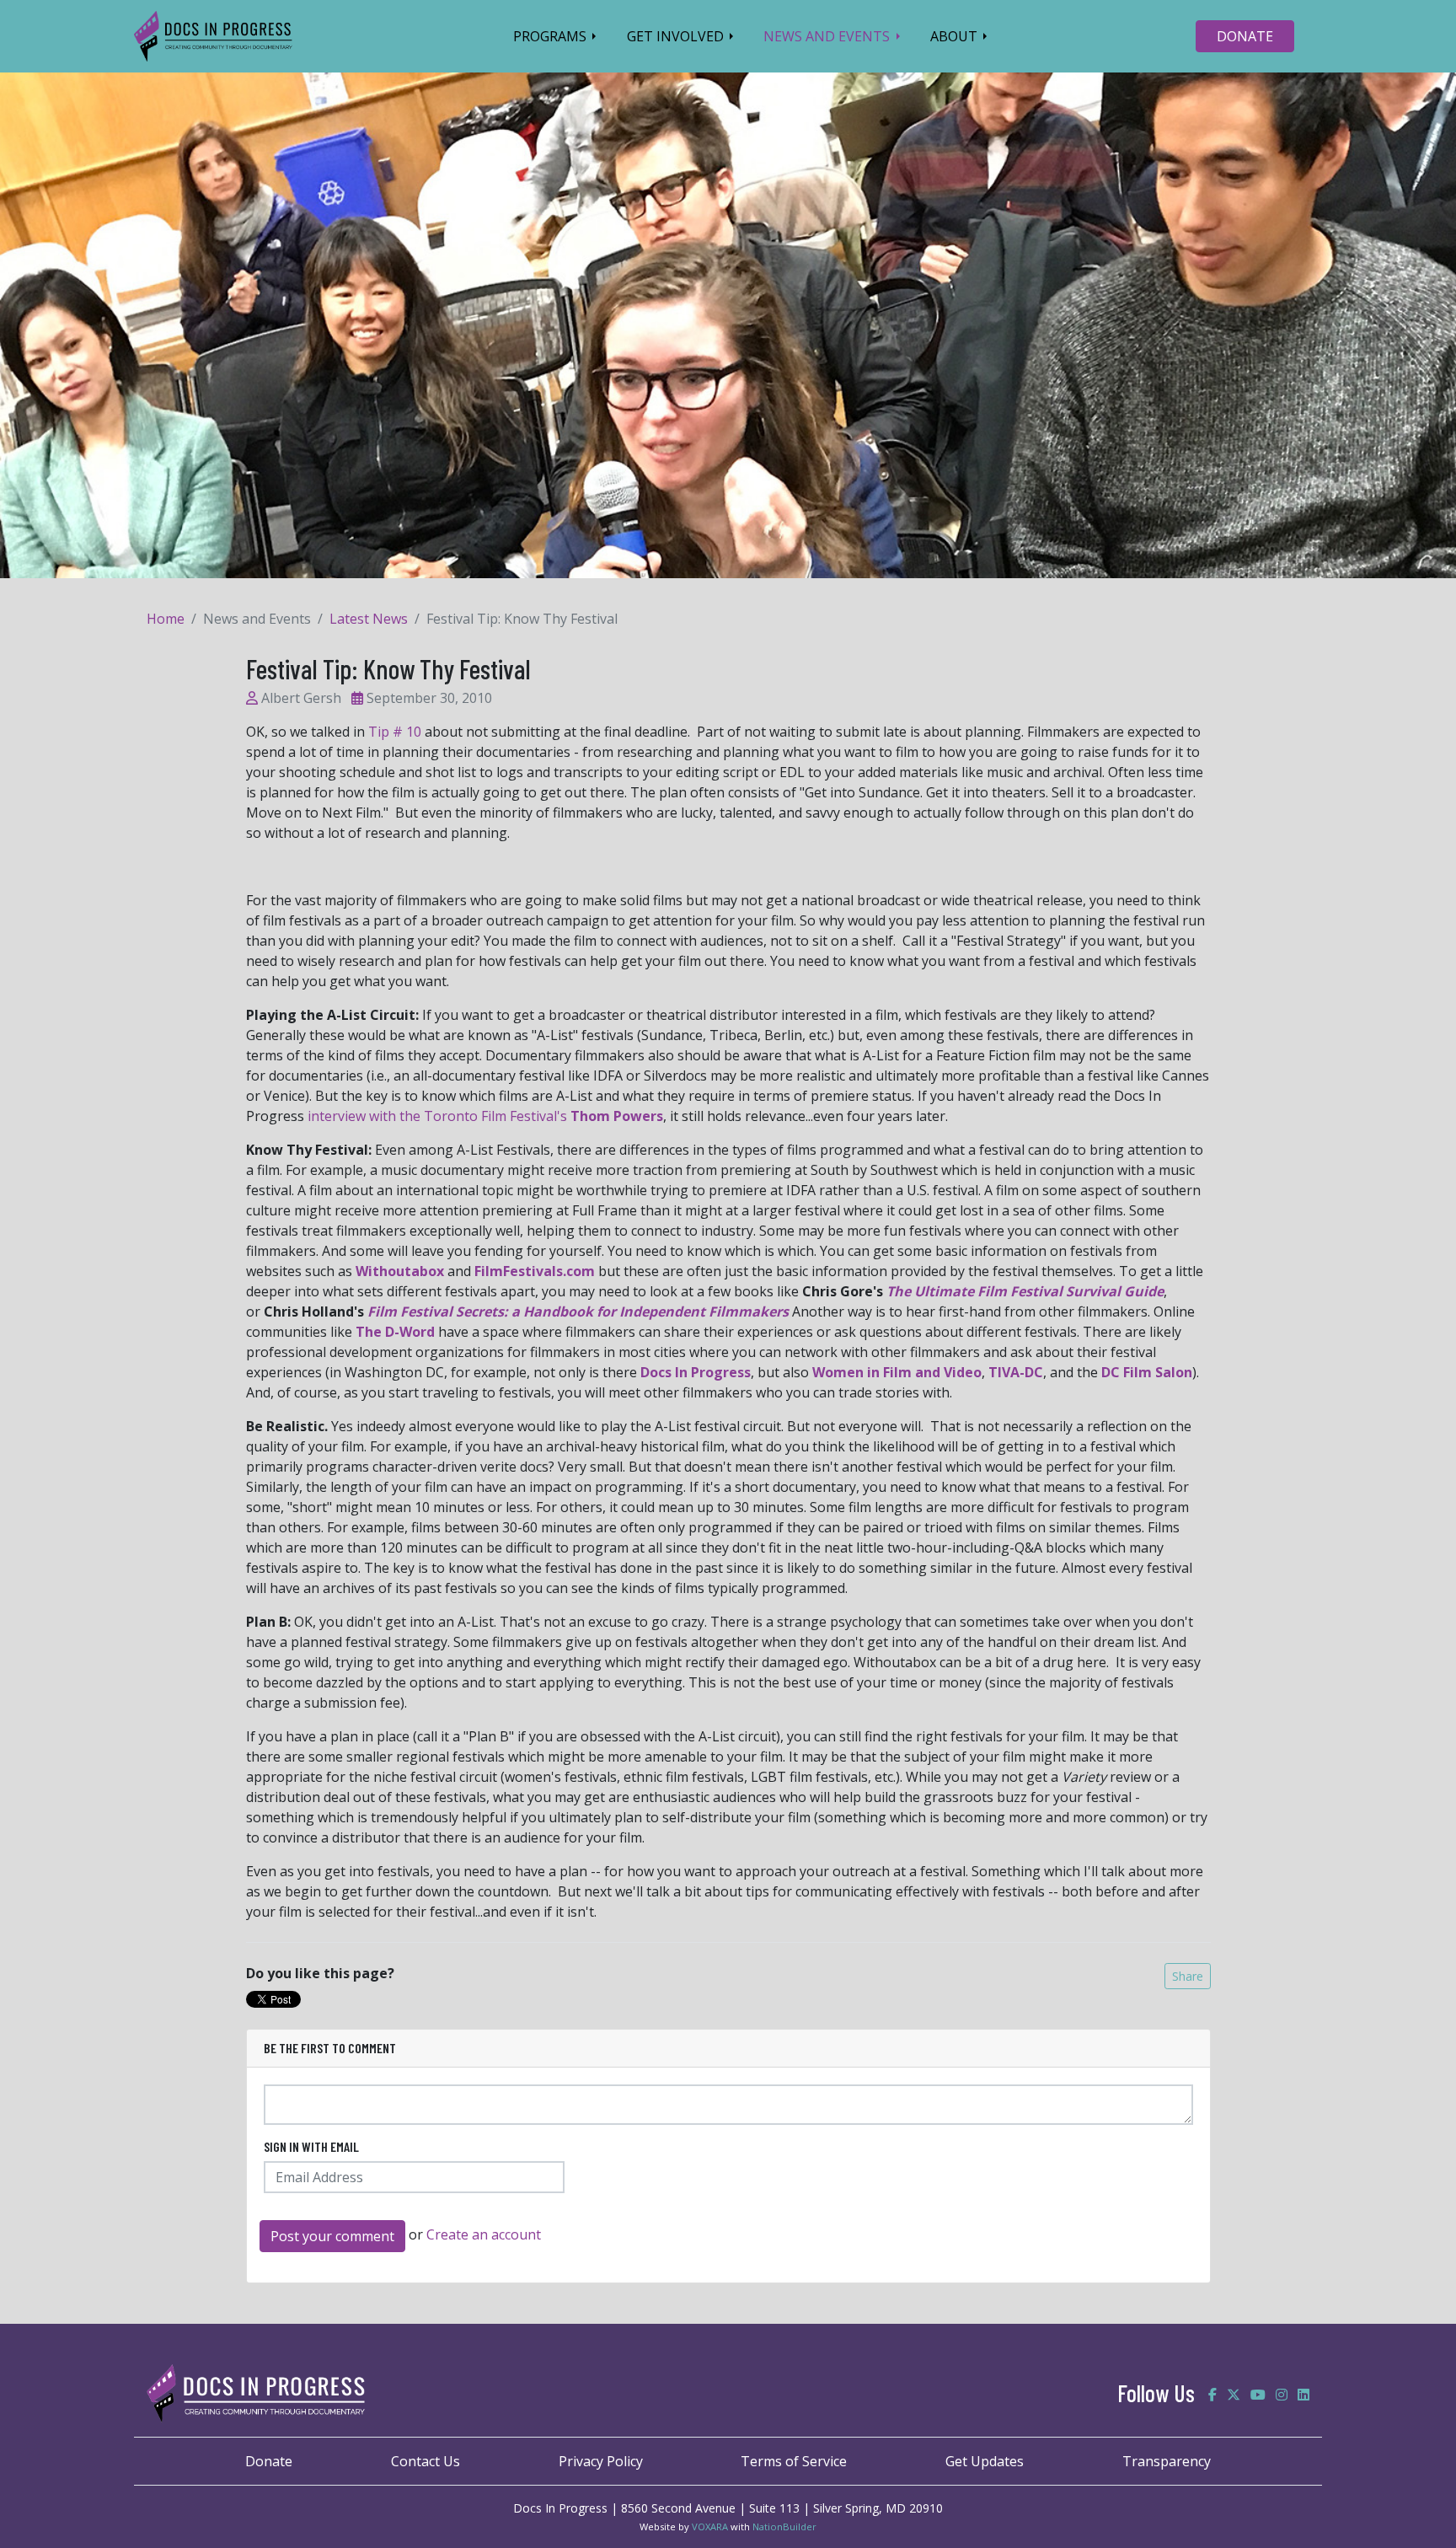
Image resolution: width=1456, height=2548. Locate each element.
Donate (269, 2461)
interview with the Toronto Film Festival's (485, 1116)
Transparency (1167, 2461)
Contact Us (426, 2461)
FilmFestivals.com (535, 1271)
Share (1188, 1976)
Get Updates (985, 2461)
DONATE (1245, 36)
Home (166, 619)
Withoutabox (400, 1271)
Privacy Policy (601, 2461)
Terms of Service (794, 2461)
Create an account (484, 2234)
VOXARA (710, 2527)
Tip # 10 (395, 732)
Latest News (369, 619)
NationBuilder (784, 2527)
